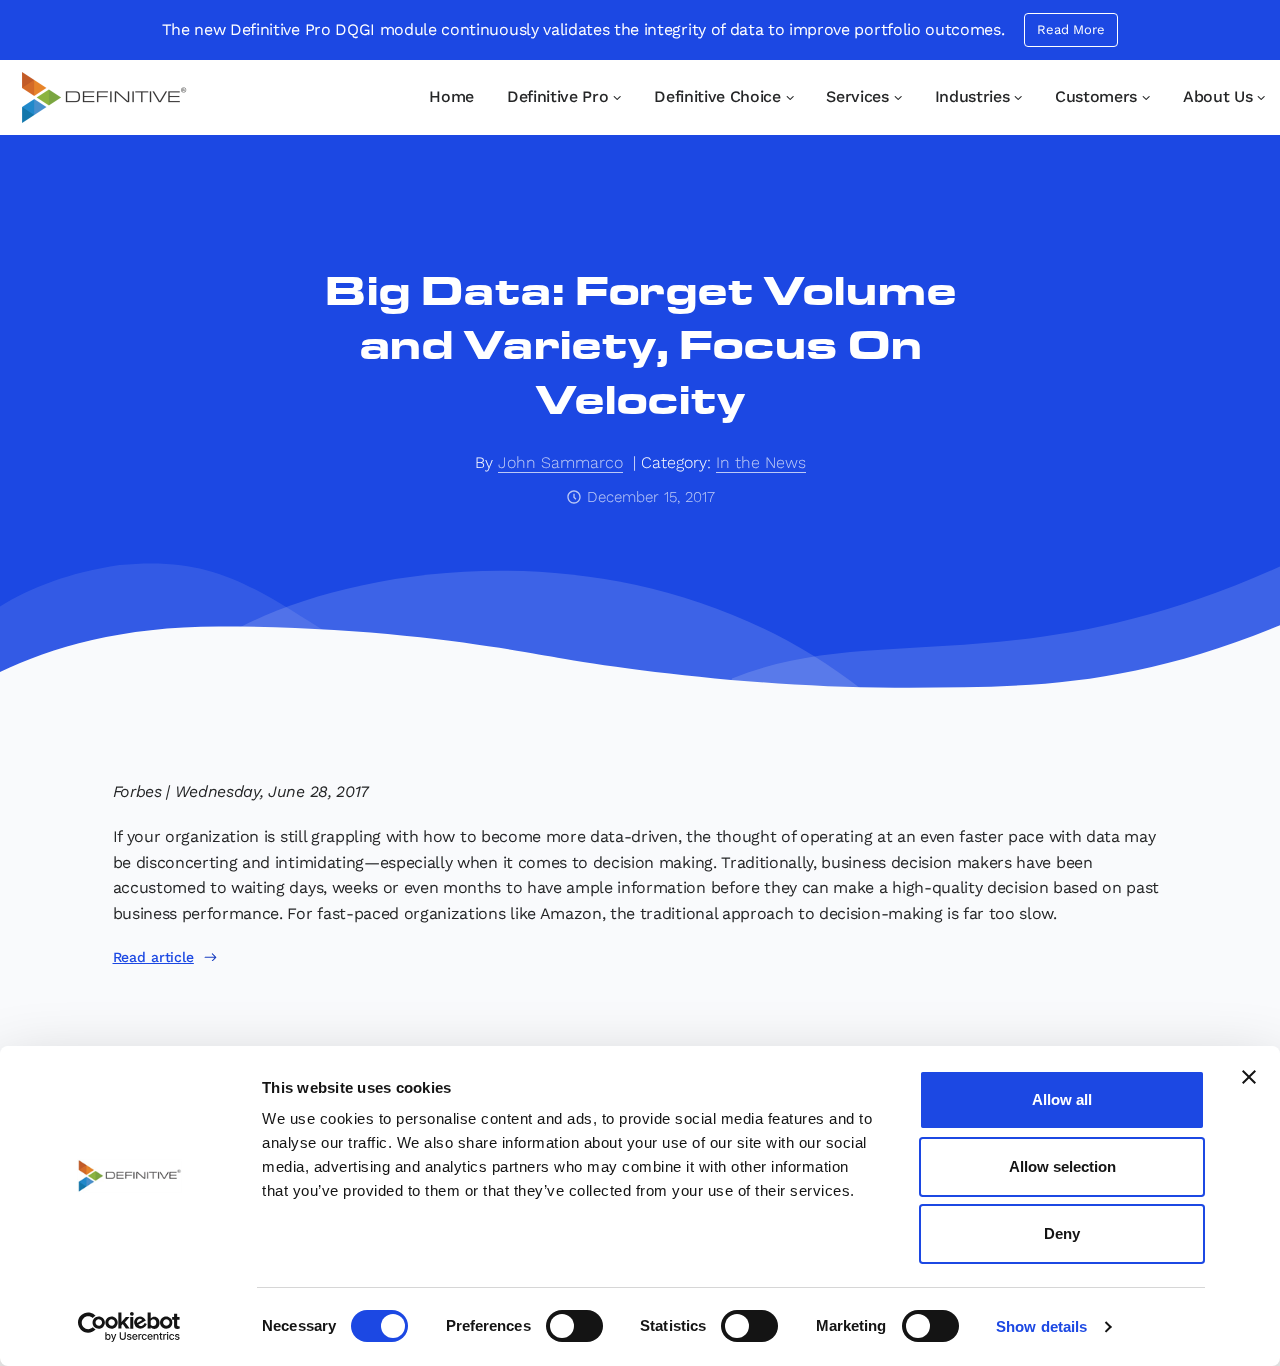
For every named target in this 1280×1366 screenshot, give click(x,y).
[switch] (574, 1326)
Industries (972, 96)
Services (857, 96)
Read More (1071, 29)
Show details (1041, 1326)
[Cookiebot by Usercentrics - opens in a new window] (129, 1327)
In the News (761, 462)
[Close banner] (1249, 1077)
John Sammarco (560, 462)
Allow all (1062, 1099)
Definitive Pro (558, 96)
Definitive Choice (717, 96)
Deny (1062, 1233)
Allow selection (1062, 1166)
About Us (1217, 96)
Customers (1096, 96)
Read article (153, 957)
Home (451, 96)
